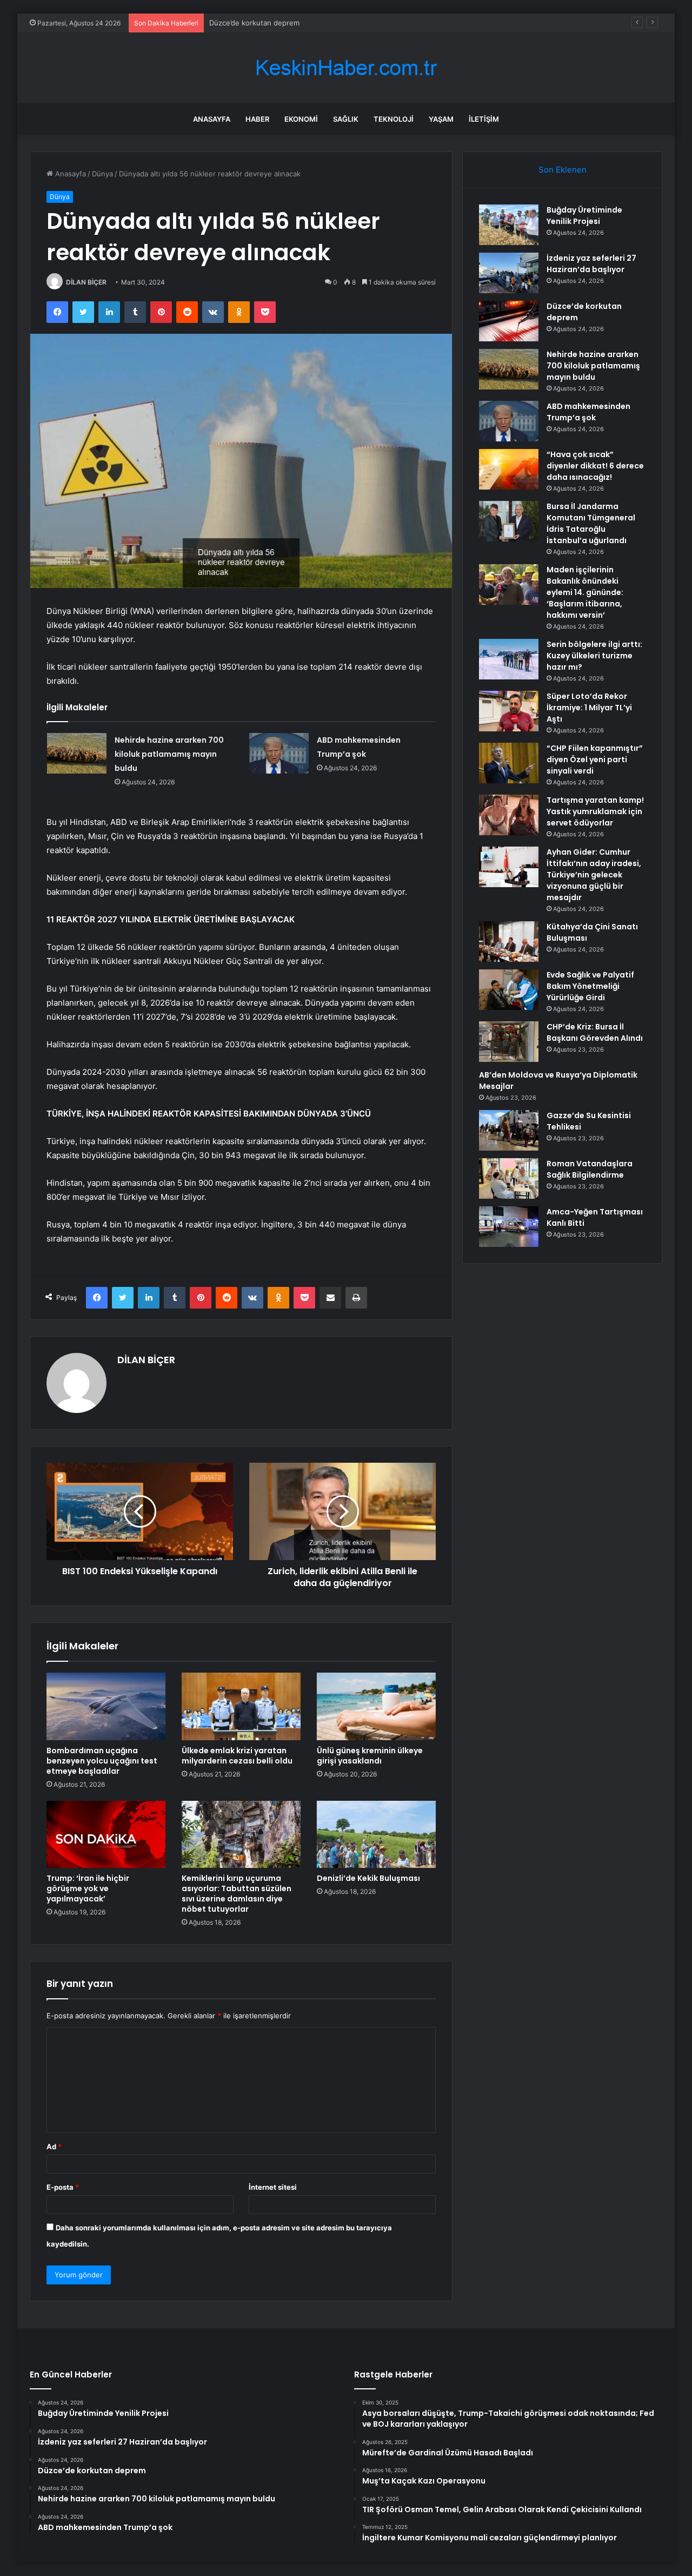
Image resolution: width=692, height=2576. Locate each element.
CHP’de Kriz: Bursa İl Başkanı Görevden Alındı (595, 1032)
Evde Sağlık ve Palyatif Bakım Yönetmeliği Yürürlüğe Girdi (590, 986)
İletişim (484, 119)
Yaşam (441, 119)
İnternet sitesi (273, 2187)
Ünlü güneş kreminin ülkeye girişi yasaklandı (370, 1756)
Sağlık (346, 119)
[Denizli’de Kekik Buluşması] (376, 1834)
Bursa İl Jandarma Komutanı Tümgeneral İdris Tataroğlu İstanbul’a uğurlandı (591, 523)
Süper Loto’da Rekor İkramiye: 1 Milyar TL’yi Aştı (589, 708)
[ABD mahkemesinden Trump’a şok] (279, 753)
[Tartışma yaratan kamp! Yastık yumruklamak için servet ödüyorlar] (509, 815)
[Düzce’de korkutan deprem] (509, 321)
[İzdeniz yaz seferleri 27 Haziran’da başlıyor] (509, 273)
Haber (257, 119)
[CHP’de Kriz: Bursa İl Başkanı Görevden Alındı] (509, 1042)
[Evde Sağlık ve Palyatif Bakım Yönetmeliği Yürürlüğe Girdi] (509, 990)
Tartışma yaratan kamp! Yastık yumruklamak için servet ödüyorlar (595, 811)
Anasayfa (212, 119)
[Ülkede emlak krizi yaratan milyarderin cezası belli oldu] (241, 1706)
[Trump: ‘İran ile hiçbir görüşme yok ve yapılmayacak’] (106, 1834)
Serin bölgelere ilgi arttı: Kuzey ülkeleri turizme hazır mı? (594, 656)
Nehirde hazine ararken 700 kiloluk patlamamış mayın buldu (169, 754)
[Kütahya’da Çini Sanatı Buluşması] (509, 942)
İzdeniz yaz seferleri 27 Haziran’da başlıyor (591, 264)
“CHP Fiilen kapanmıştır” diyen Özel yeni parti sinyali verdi (595, 759)
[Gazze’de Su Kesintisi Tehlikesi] (509, 1130)
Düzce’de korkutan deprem (254, 23)
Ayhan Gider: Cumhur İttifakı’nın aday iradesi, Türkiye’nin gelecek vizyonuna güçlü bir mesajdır (594, 875)
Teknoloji (394, 119)
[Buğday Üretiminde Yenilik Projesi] (509, 225)
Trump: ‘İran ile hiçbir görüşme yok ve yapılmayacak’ (88, 1888)
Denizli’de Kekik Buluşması (368, 1878)
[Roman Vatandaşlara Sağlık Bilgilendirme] (509, 1178)
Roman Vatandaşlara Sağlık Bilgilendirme (590, 1169)
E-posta (63, 2187)
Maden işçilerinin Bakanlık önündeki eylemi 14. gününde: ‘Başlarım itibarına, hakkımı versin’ (585, 592)
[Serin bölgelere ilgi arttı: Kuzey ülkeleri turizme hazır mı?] (509, 659)
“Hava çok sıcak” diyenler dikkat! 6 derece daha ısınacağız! (595, 466)
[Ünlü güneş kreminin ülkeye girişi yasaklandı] (376, 1706)
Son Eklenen (563, 170)
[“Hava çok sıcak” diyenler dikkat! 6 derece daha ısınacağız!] (509, 469)
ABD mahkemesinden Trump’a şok (588, 412)
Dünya (102, 174)
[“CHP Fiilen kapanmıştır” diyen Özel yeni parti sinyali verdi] (509, 763)
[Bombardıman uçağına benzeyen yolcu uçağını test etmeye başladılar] (106, 1706)
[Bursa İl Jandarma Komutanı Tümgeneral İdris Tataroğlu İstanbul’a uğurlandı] (509, 521)
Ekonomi (301, 119)
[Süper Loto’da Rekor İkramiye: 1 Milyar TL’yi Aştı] (509, 711)
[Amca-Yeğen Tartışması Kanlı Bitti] (509, 1227)
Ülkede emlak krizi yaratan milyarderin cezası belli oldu (237, 1756)
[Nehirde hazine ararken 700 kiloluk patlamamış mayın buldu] (77, 753)
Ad (54, 2146)
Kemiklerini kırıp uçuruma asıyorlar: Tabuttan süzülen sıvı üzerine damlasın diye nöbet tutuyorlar (237, 1894)
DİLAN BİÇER (86, 282)
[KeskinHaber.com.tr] (346, 68)
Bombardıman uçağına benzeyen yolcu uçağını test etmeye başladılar (102, 1761)
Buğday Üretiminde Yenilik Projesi (584, 216)
